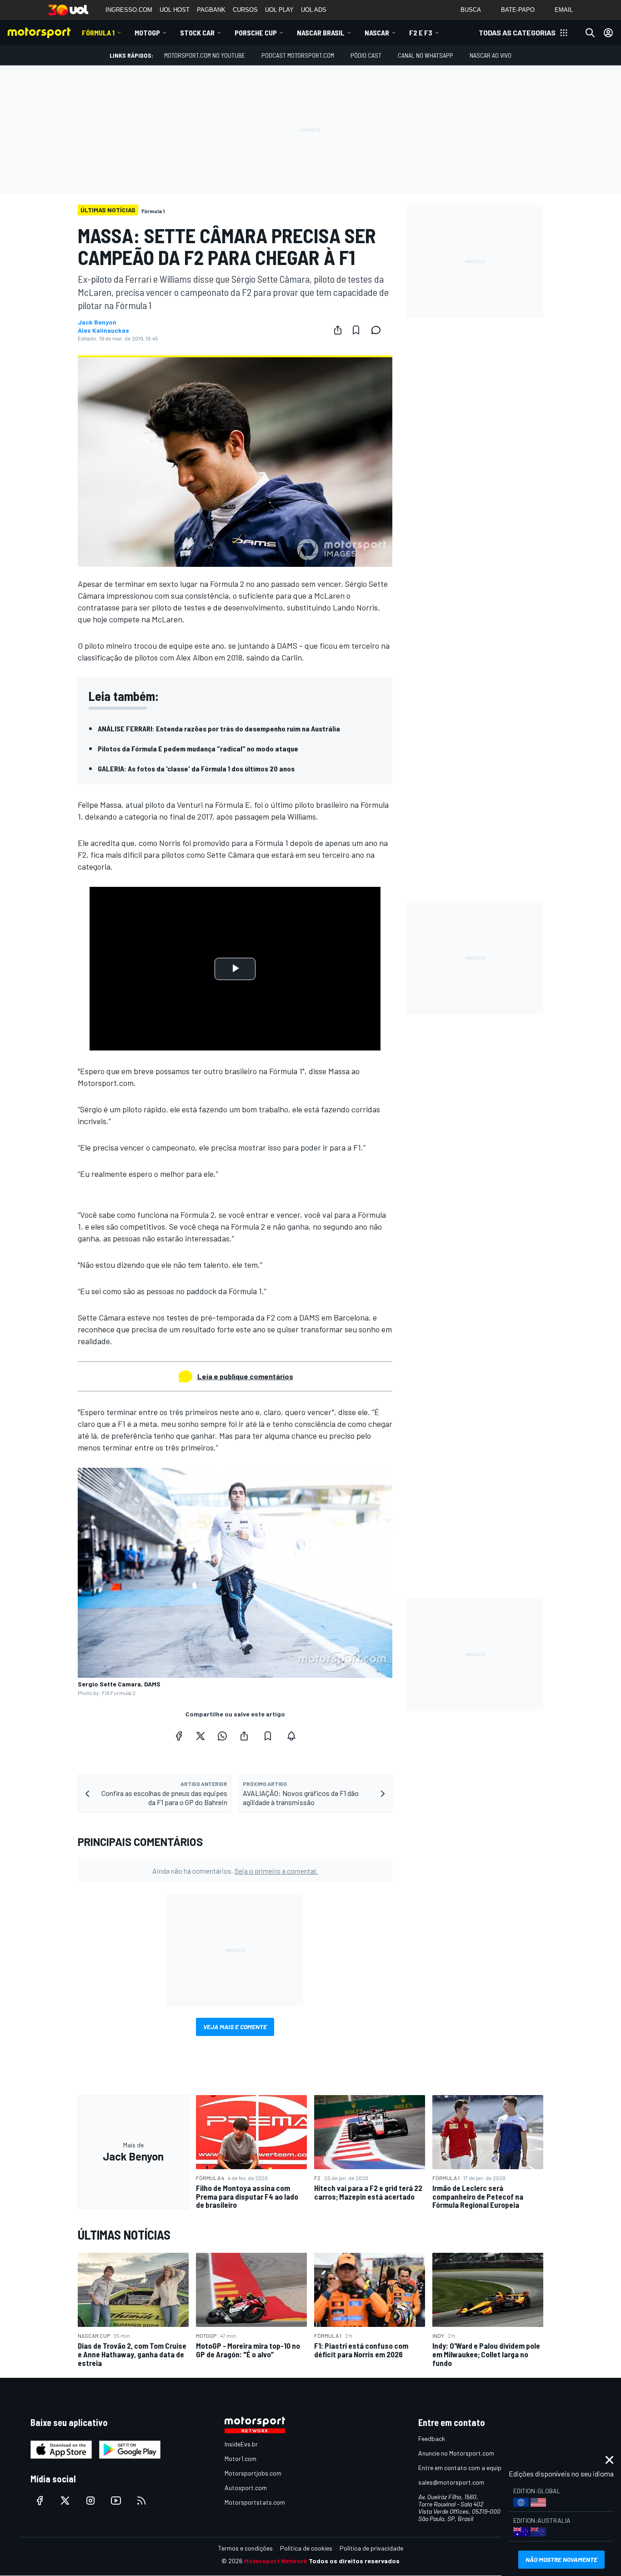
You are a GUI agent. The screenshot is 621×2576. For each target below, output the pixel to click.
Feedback (432, 2438)
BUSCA (471, 10)
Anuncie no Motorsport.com (456, 2453)
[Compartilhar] (338, 330)
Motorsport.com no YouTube (205, 55)
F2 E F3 (421, 33)
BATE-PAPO (518, 10)
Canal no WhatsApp (426, 55)
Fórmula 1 (98, 33)
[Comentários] (379, 330)
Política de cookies (306, 2548)
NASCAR (377, 33)
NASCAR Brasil (321, 33)
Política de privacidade (371, 2548)
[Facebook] (179, 1736)
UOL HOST (175, 10)
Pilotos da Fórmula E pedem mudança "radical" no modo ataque (198, 748)
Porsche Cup (256, 33)
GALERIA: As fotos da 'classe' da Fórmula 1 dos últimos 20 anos (196, 768)
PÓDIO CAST (366, 55)
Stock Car (197, 33)
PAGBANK (211, 10)
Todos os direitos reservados (354, 2561)
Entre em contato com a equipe (461, 2468)
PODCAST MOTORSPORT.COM (298, 55)
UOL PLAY (279, 10)
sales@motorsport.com (451, 2482)
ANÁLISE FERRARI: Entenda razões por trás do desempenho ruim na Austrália (219, 728)
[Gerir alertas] (291, 1736)
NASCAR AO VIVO (491, 55)
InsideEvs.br (241, 2444)
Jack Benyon (97, 322)
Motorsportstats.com (255, 2502)
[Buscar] (590, 33)
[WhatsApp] (222, 1736)
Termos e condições (245, 2548)
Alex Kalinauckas (103, 330)
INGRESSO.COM (129, 10)
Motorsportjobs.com (253, 2473)
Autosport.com (246, 2488)
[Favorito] (356, 330)
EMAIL (564, 10)
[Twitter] (200, 1736)
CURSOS (245, 10)
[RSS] (141, 2501)
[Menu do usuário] (608, 33)
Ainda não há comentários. (235, 1871)
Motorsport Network (276, 2561)
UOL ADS (314, 10)
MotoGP (147, 33)
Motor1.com (240, 2458)
